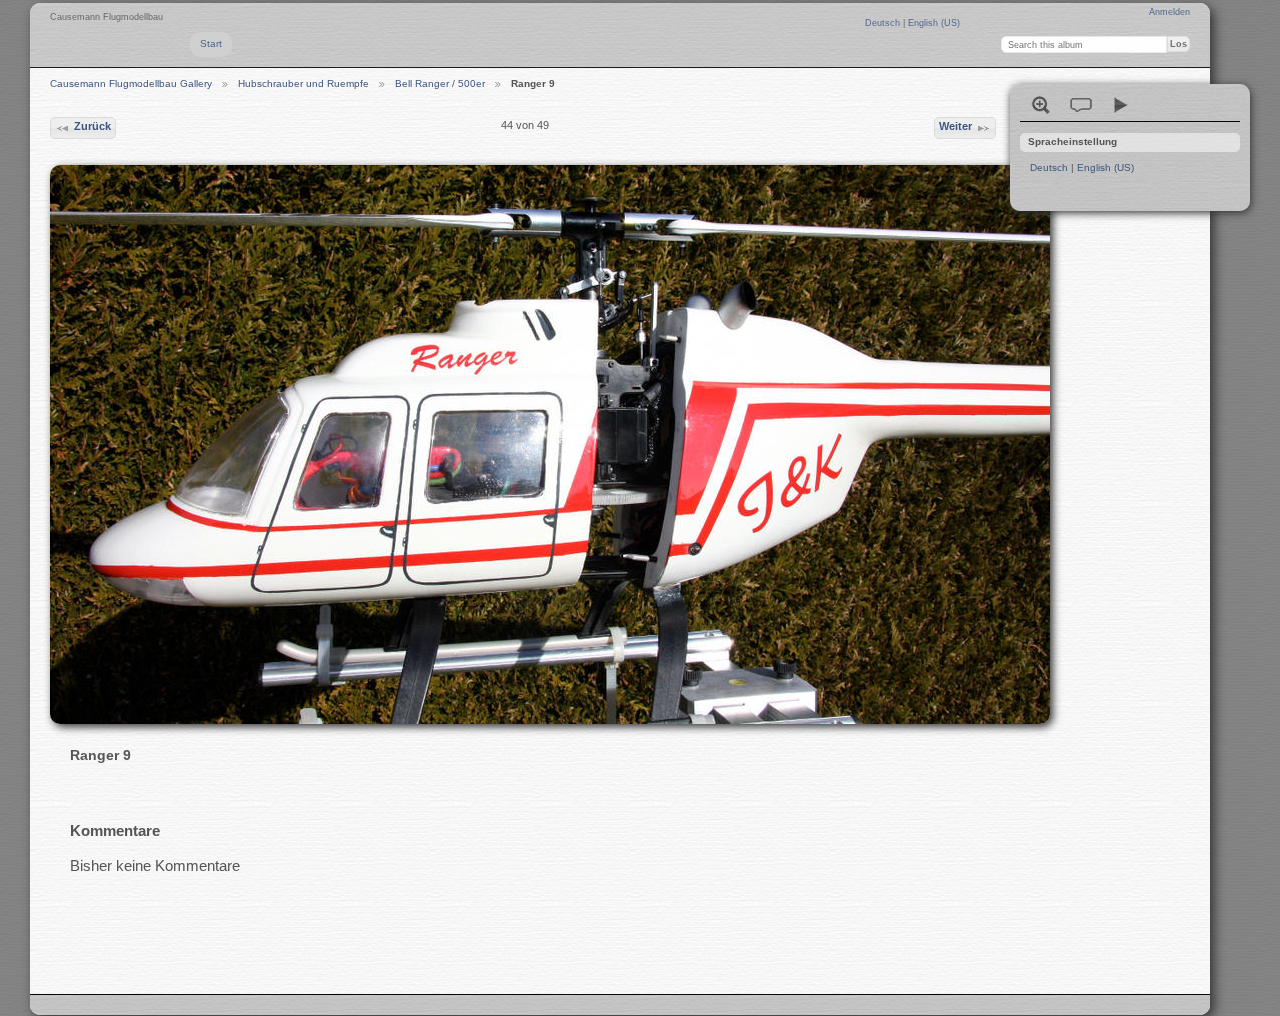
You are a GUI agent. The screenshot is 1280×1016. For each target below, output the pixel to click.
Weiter (955, 126)
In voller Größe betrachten (1041, 105)
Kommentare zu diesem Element (1081, 105)
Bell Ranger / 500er (440, 83)
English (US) (934, 23)
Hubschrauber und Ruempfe (303, 83)
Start (211, 43)
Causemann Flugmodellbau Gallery (131, 83)
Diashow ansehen (1121, 105)
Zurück (92, 126)
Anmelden (1169, 12)
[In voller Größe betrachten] (525, 444)
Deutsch (884, 23)
